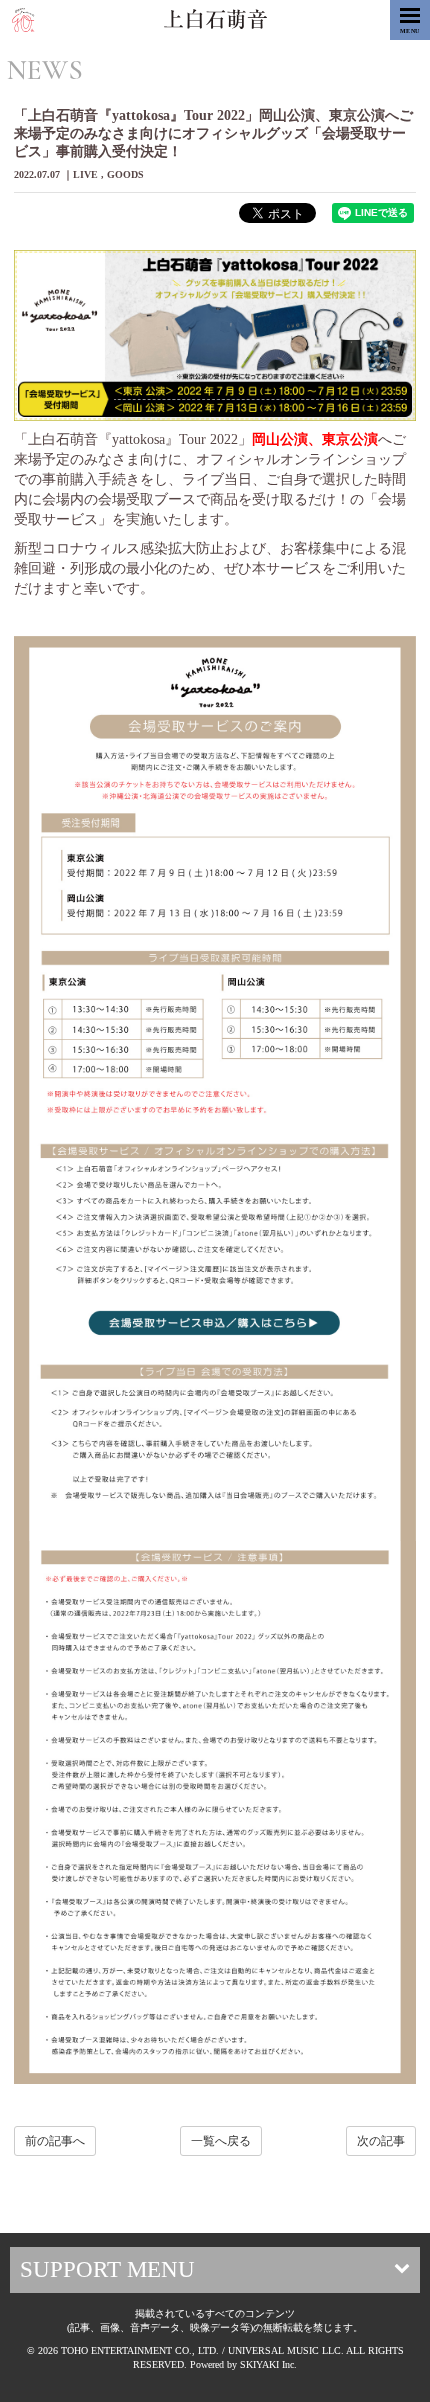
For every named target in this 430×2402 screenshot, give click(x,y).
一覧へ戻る (221, 2141)
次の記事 (381, 2141)
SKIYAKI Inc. (268, 2364)
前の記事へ (55, 2141)
